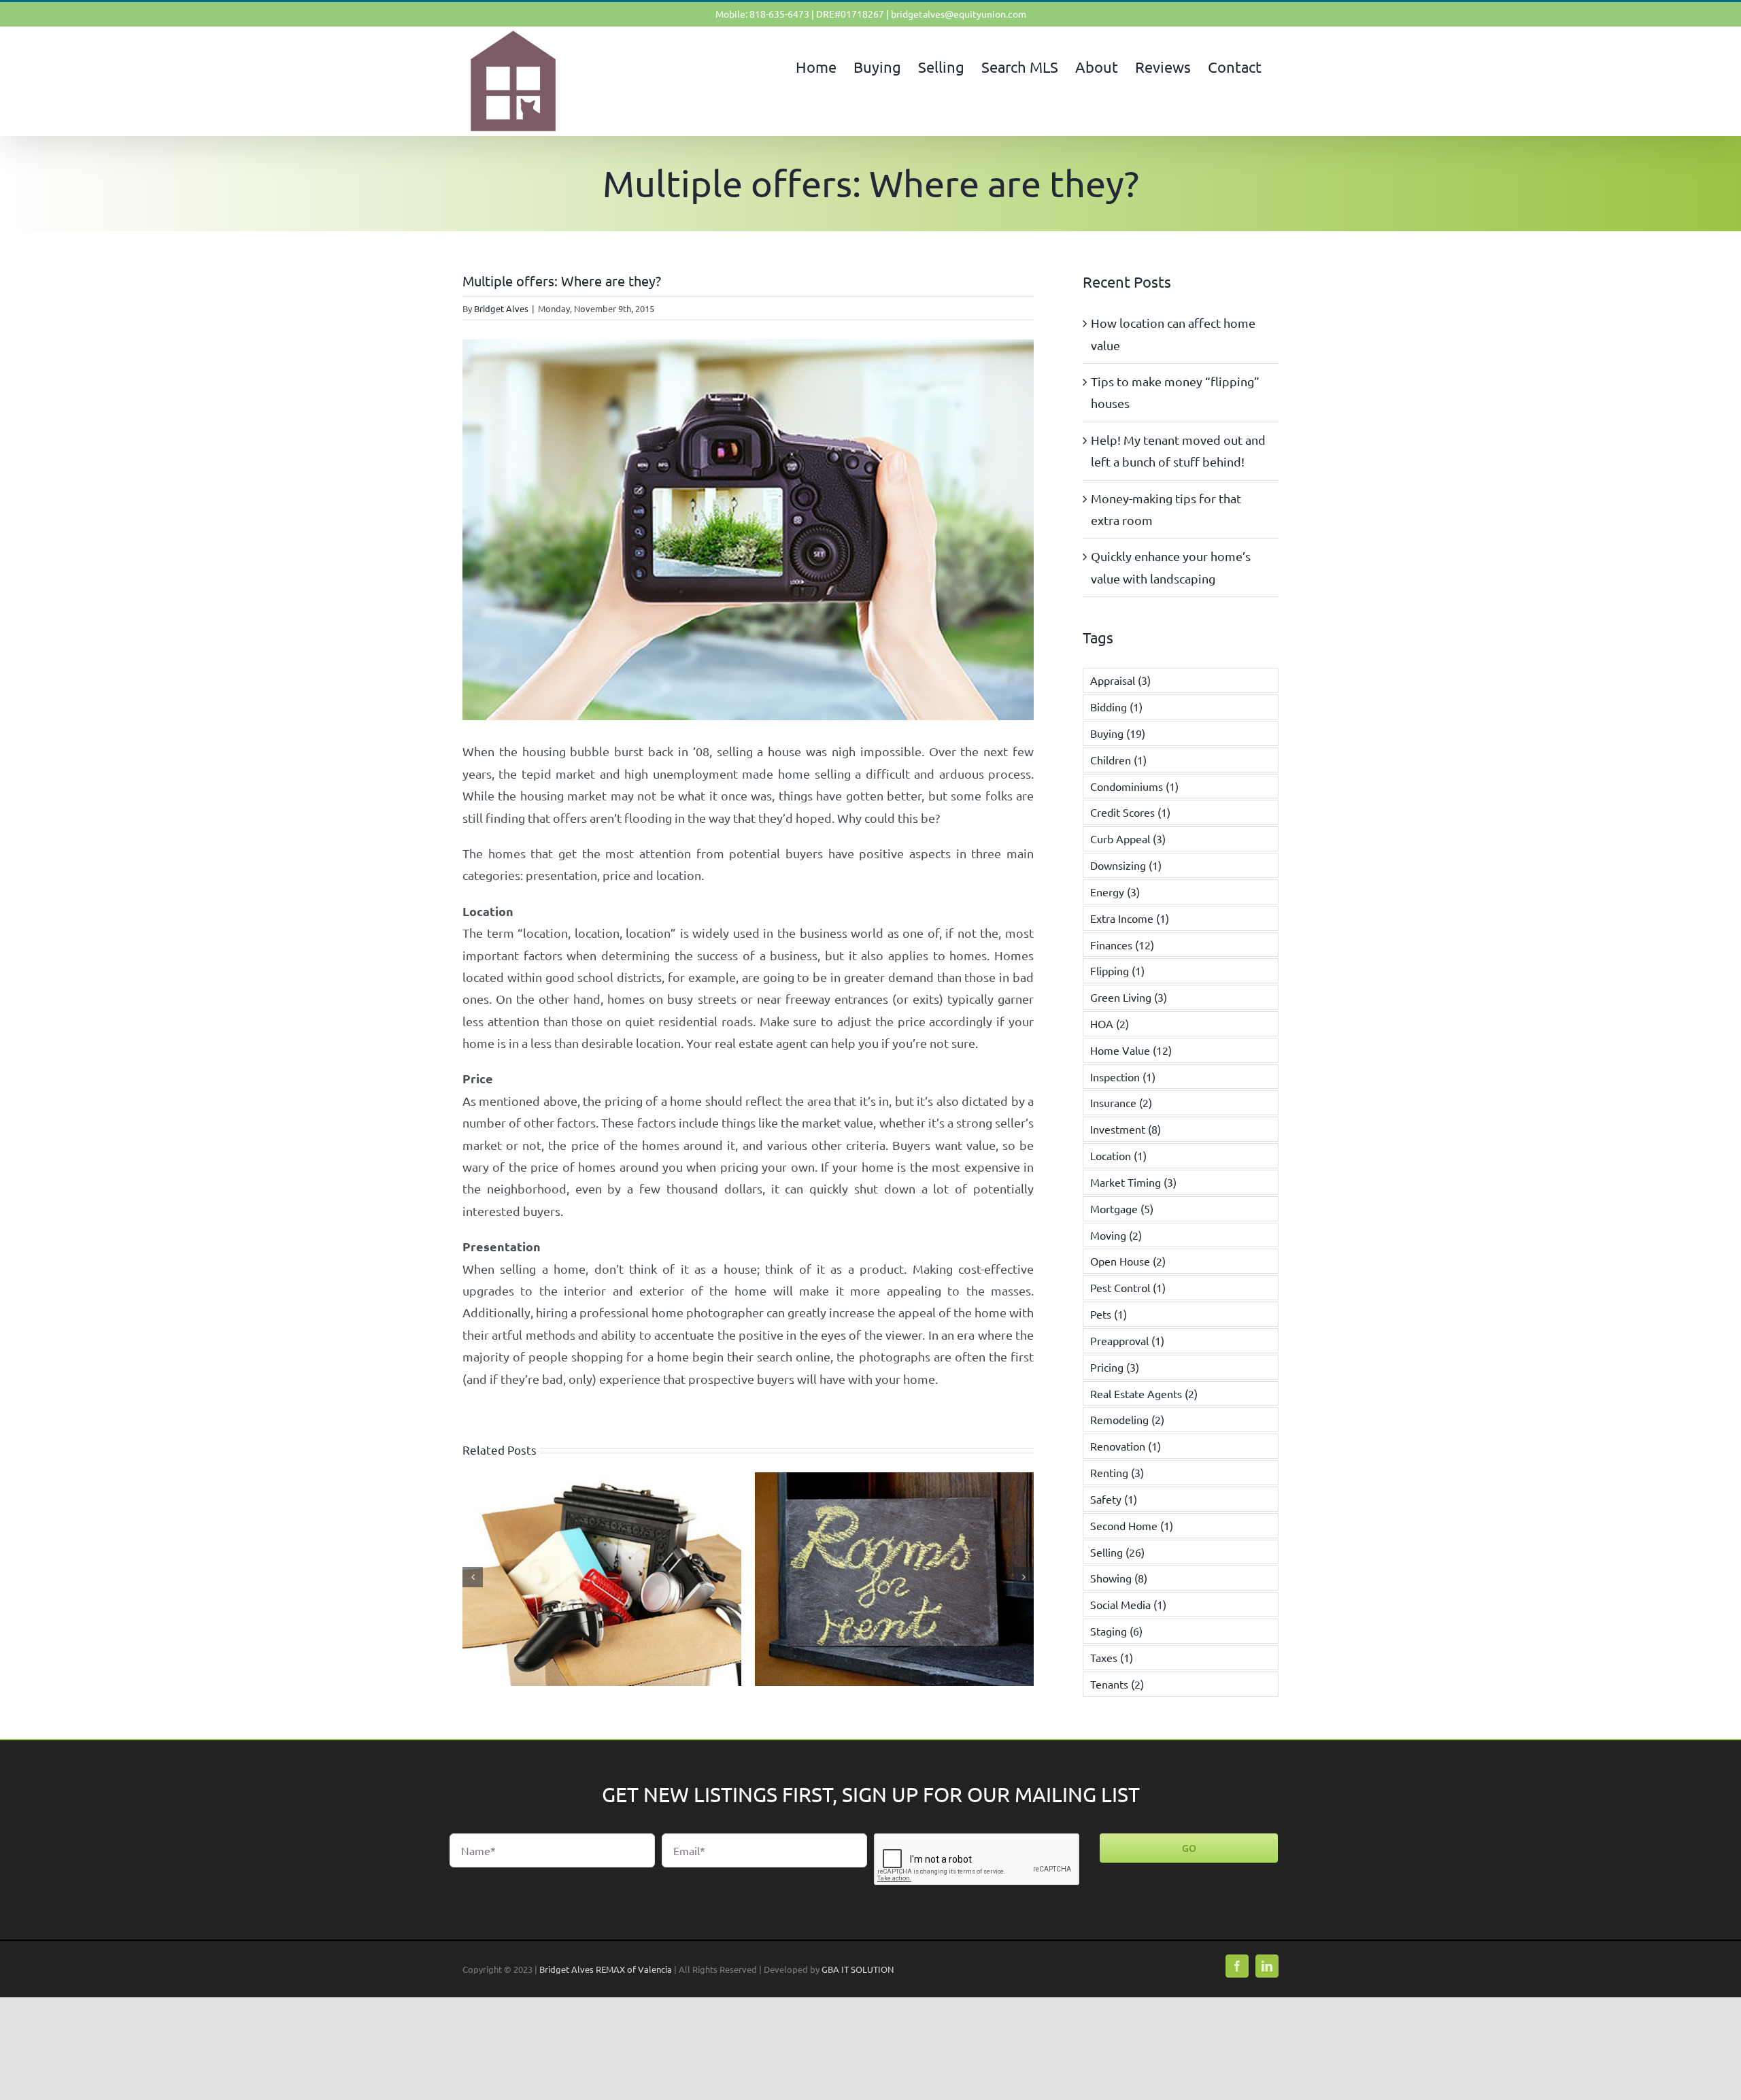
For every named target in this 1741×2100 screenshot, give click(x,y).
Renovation (1126, 1446)
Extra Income (1130, 918)
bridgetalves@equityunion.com (959, 14)
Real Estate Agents (1144, 1393)
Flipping (1117, 970)
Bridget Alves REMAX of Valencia (606, 1969)
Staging (1116, 1631)
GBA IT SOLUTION (858, 1969)
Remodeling (1127, 1419)
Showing (1119, 1578)
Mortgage (1122, 1208)
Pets (1109, 1314)
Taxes (1112, 1657)
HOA (1110, 1023)
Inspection (1123, 1077)
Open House (1128, 1261)
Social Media (1128, 1604)
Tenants (1117, 1684)
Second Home (1132, 1525)
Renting (1117, 1472)
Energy (1115, 892)
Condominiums (1134, 786)
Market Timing (1133, 1182)
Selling (1117, 1552)
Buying (1118, 733)
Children (1118, 760)
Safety (1114, 1499)
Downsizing (1126, 865)
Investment (1126, 1129)
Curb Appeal (1128, 839)
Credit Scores (1130, 812)
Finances (1122, 945)
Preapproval (1127, 1340)
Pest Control (1128, 1287)
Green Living (1129, 997)
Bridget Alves (501, 308)
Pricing (1115, 1367)
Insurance (1121, 1102)
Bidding (1116, 707)
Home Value (1131, 1050)
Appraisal (1120, 680)
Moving (1116, 1235)
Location (1118, 1155)
